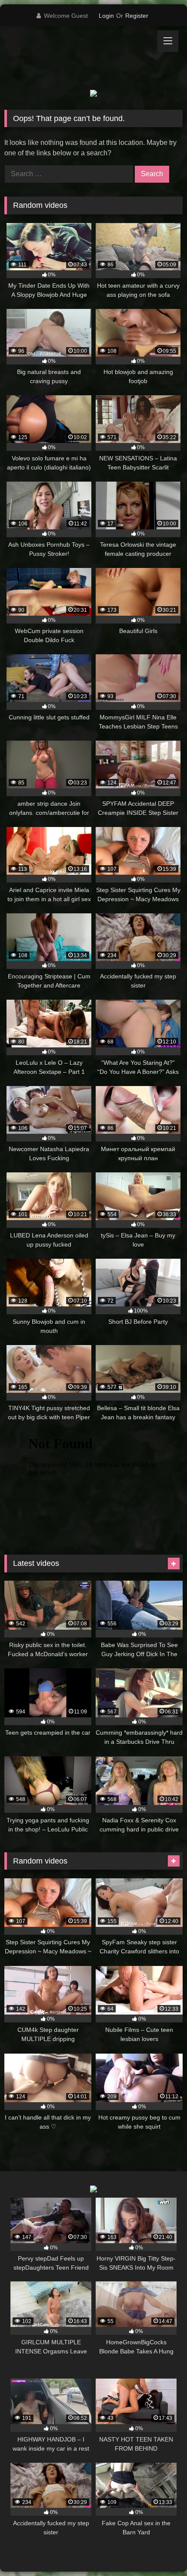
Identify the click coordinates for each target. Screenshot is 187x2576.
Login (106, 16)
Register (137, 16)
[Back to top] (160, 2550)
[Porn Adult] (77, 58)
